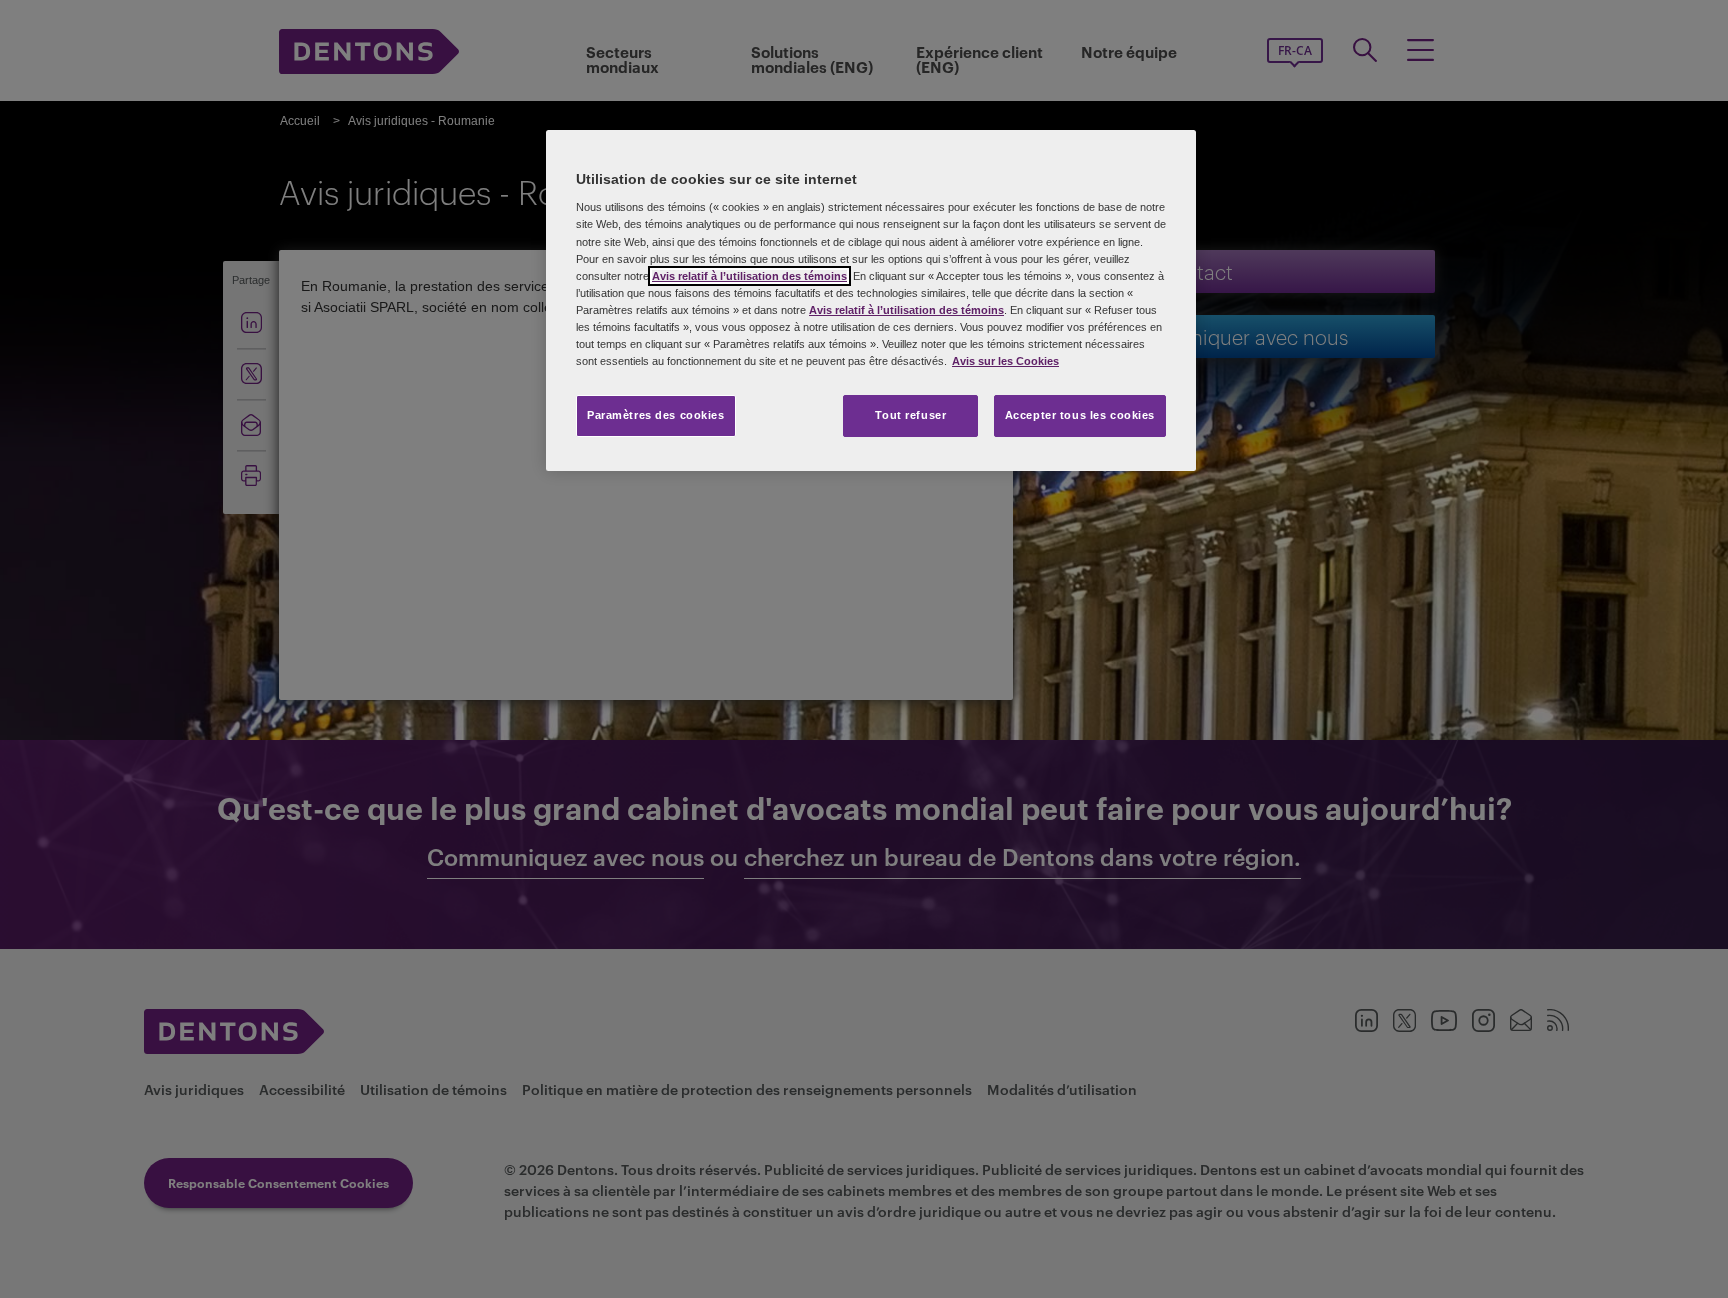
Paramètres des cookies (656, 415)
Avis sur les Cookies (1005, 361)
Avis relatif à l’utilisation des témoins (749, 276)
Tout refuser (910, 415)
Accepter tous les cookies (1080, 415)
